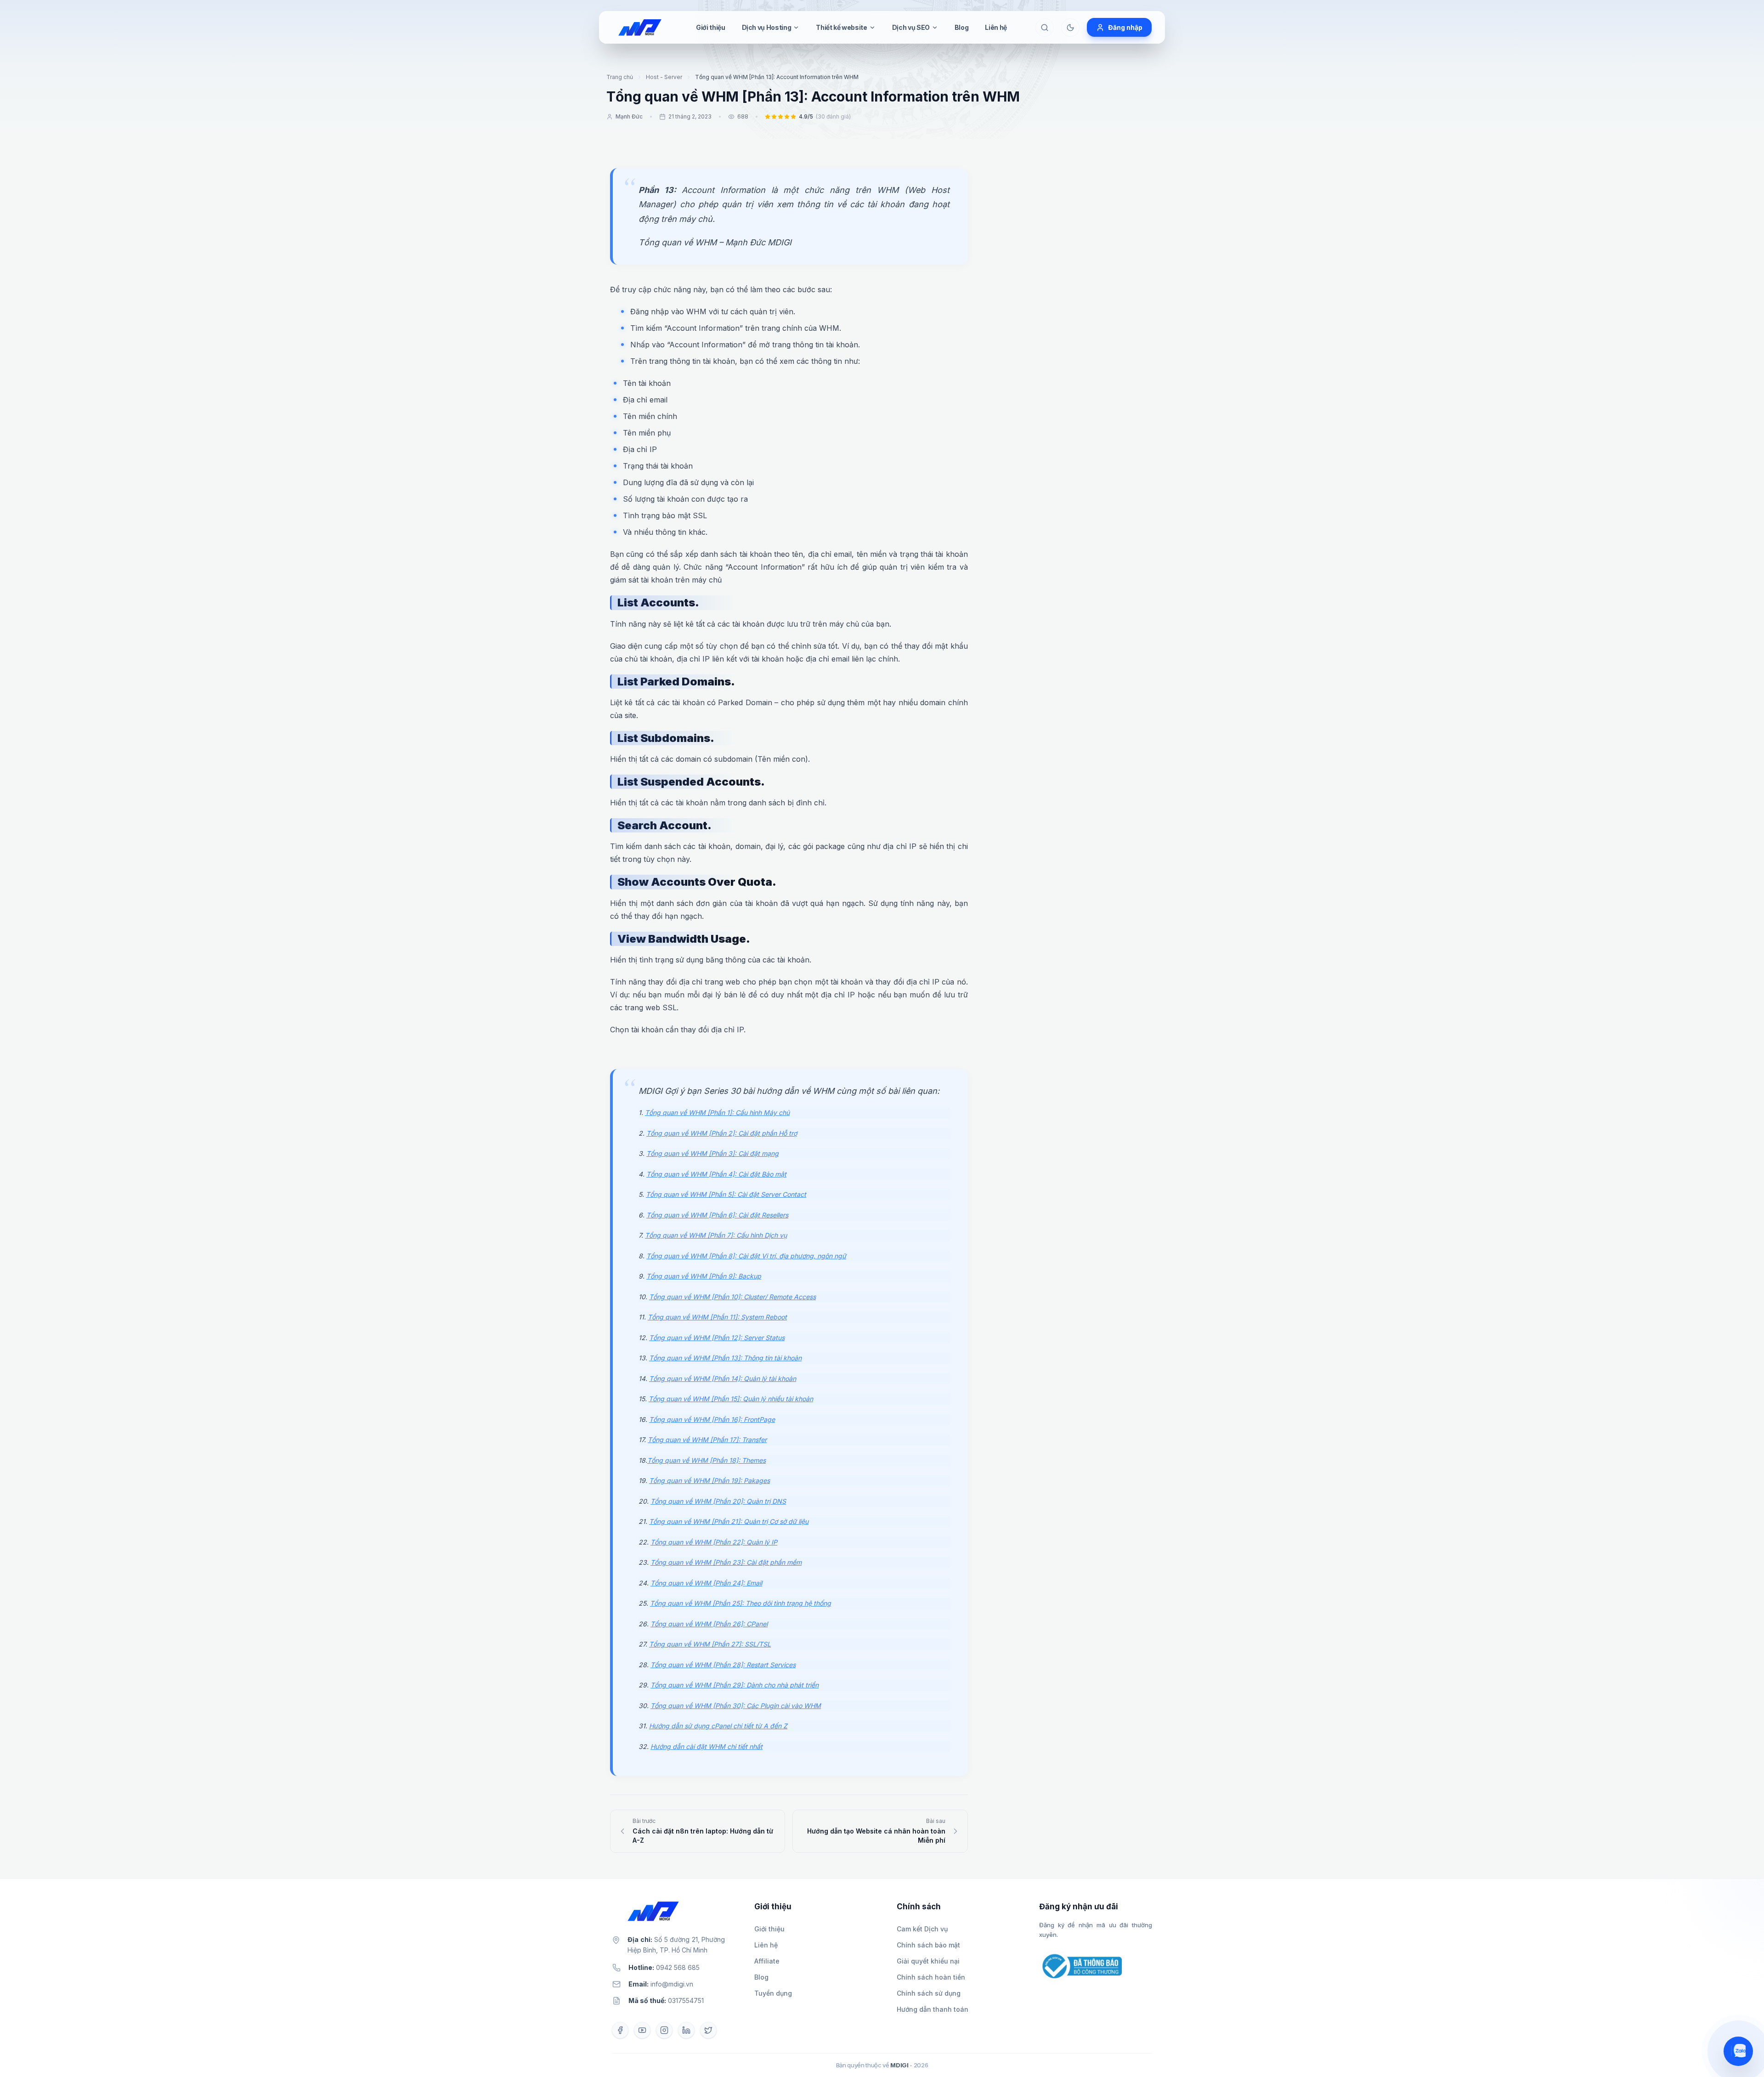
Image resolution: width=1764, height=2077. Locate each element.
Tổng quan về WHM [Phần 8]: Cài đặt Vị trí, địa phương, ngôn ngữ (746, 1256)
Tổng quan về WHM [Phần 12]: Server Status (717, 1338)
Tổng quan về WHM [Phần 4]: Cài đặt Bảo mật (716, 1174)
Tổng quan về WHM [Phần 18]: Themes (707, 1460)
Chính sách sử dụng (929, 1993)
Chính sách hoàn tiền (931, 1977)
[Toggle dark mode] (1070, 28)
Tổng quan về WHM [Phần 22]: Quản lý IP (714, 1542)
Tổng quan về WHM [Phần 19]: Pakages (710, 1480)
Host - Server (664, 77)
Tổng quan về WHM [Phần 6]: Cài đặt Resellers (717, 1215)
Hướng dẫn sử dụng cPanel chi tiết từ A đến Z (718, 1726)
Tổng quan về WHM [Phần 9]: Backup (704, 1276)
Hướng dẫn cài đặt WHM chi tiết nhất (707, 1746)
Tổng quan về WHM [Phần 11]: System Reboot (717, 1317)
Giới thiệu (711, 27)
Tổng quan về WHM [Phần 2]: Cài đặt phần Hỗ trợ (722, 1133)
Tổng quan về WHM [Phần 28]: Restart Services (723, 1665)
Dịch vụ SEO (911, 27)
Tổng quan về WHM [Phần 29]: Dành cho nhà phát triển (735, 1685)
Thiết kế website (841, 27)
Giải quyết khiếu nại (928, 1961)
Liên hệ (996, 27)
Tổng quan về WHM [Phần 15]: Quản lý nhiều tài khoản (731, 1399)
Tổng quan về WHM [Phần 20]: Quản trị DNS (718, 1501)
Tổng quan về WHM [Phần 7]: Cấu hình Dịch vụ (716, 1235)
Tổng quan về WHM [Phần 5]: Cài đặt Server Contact (726, 1194)
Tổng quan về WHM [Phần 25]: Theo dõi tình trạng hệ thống (741, 1603)
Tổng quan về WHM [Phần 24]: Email (706, 1583)
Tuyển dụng (773, 1993)
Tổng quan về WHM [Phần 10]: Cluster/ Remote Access (732, 1297)
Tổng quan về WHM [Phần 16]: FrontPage (712, 1419)
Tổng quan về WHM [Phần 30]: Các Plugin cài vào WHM (736, 1706)
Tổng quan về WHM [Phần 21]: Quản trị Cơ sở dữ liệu (729, 1521)
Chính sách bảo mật (928, 1945)
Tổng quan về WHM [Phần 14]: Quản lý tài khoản (723, 1378)
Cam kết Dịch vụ (922, 1929)
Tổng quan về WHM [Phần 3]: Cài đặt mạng (712, 1153)
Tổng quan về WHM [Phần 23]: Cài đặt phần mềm (726, 1562)
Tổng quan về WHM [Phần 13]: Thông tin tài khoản (725, 1358)
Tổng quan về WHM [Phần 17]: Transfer (707, 1440)
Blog (962, 27)
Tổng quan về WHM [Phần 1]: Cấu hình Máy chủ (717, 1112)
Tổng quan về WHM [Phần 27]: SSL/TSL (710, 1644)
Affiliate (767, 1961)
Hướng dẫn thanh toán (933, 2009)
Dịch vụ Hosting (767, 27)
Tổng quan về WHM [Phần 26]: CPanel (709, 1624)
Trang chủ (620, 77)
